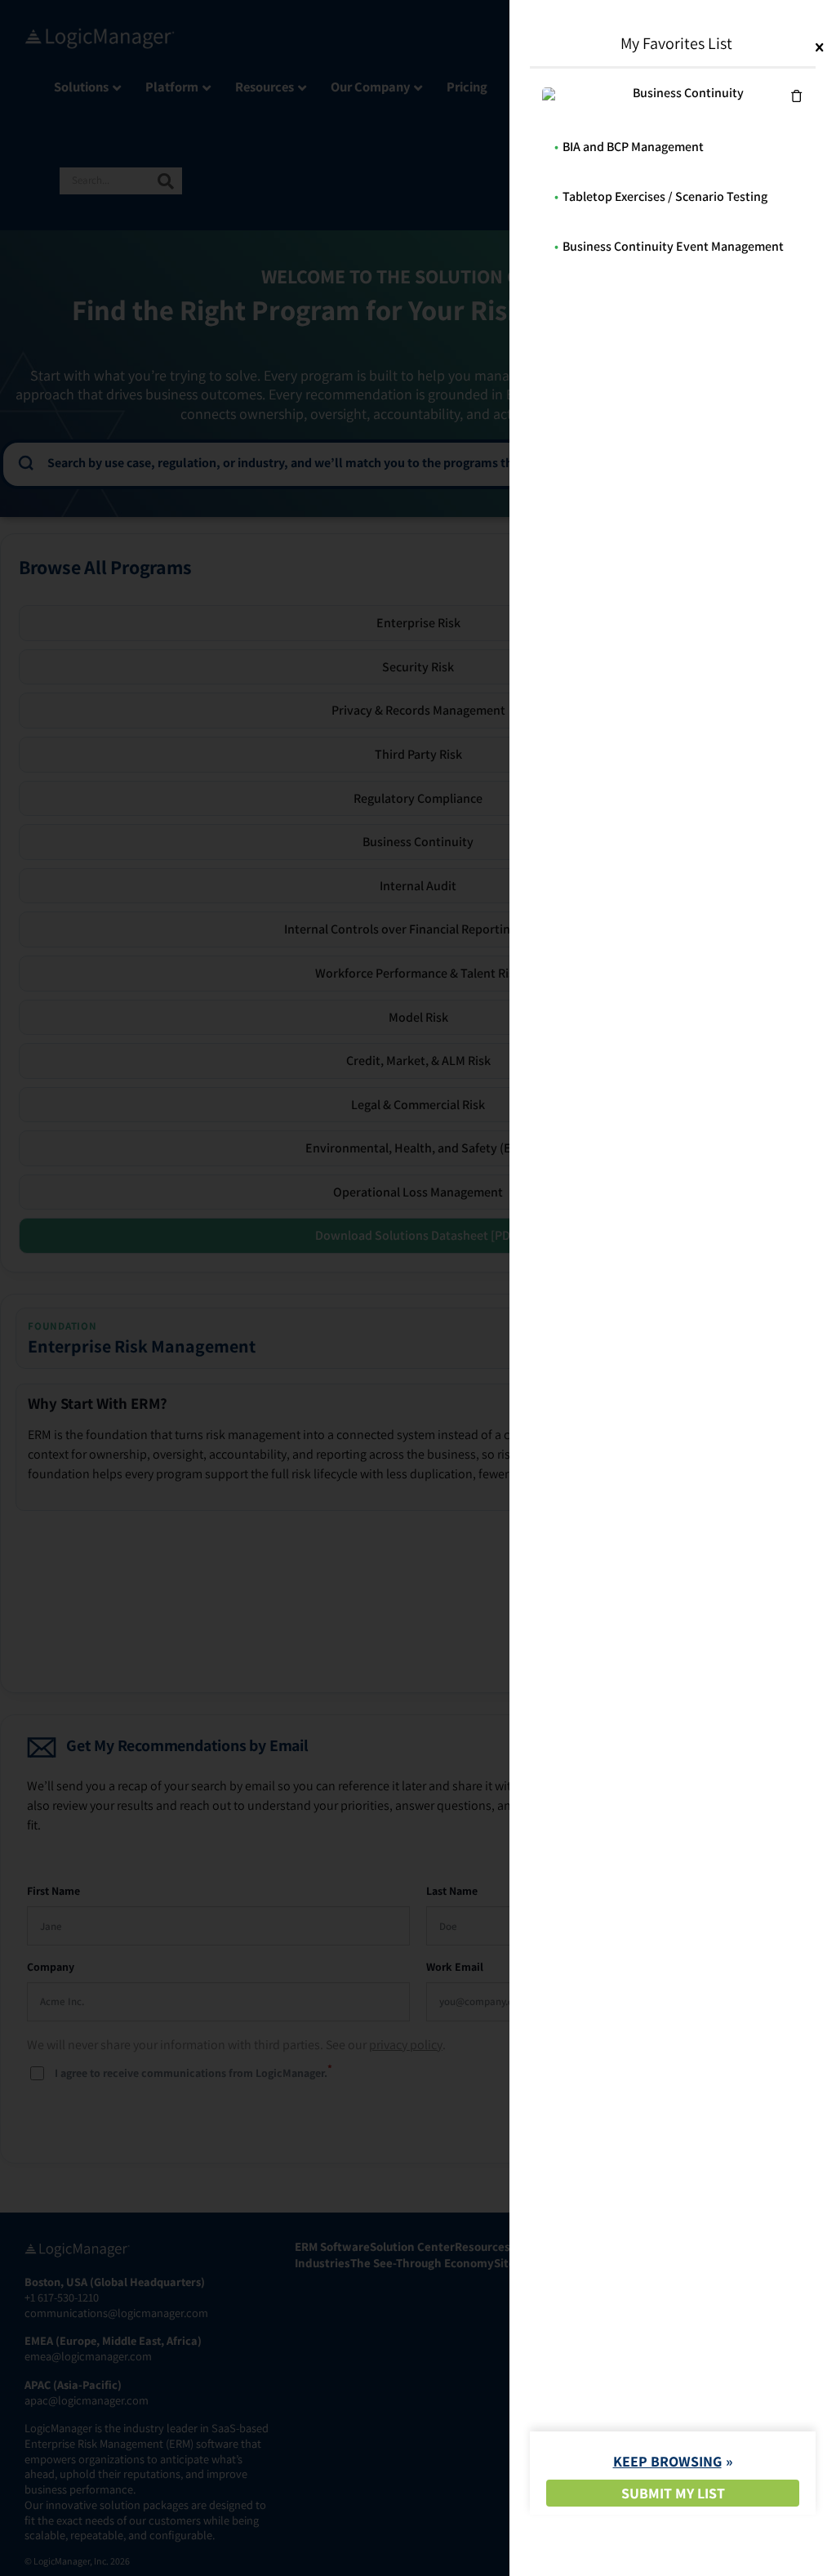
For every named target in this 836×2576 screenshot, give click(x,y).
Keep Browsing (667, 2461)
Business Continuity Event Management (673, 246)
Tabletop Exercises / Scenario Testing (665, 196)
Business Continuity (688, 93)
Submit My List (673, 2493)
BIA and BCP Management (633, 147)
